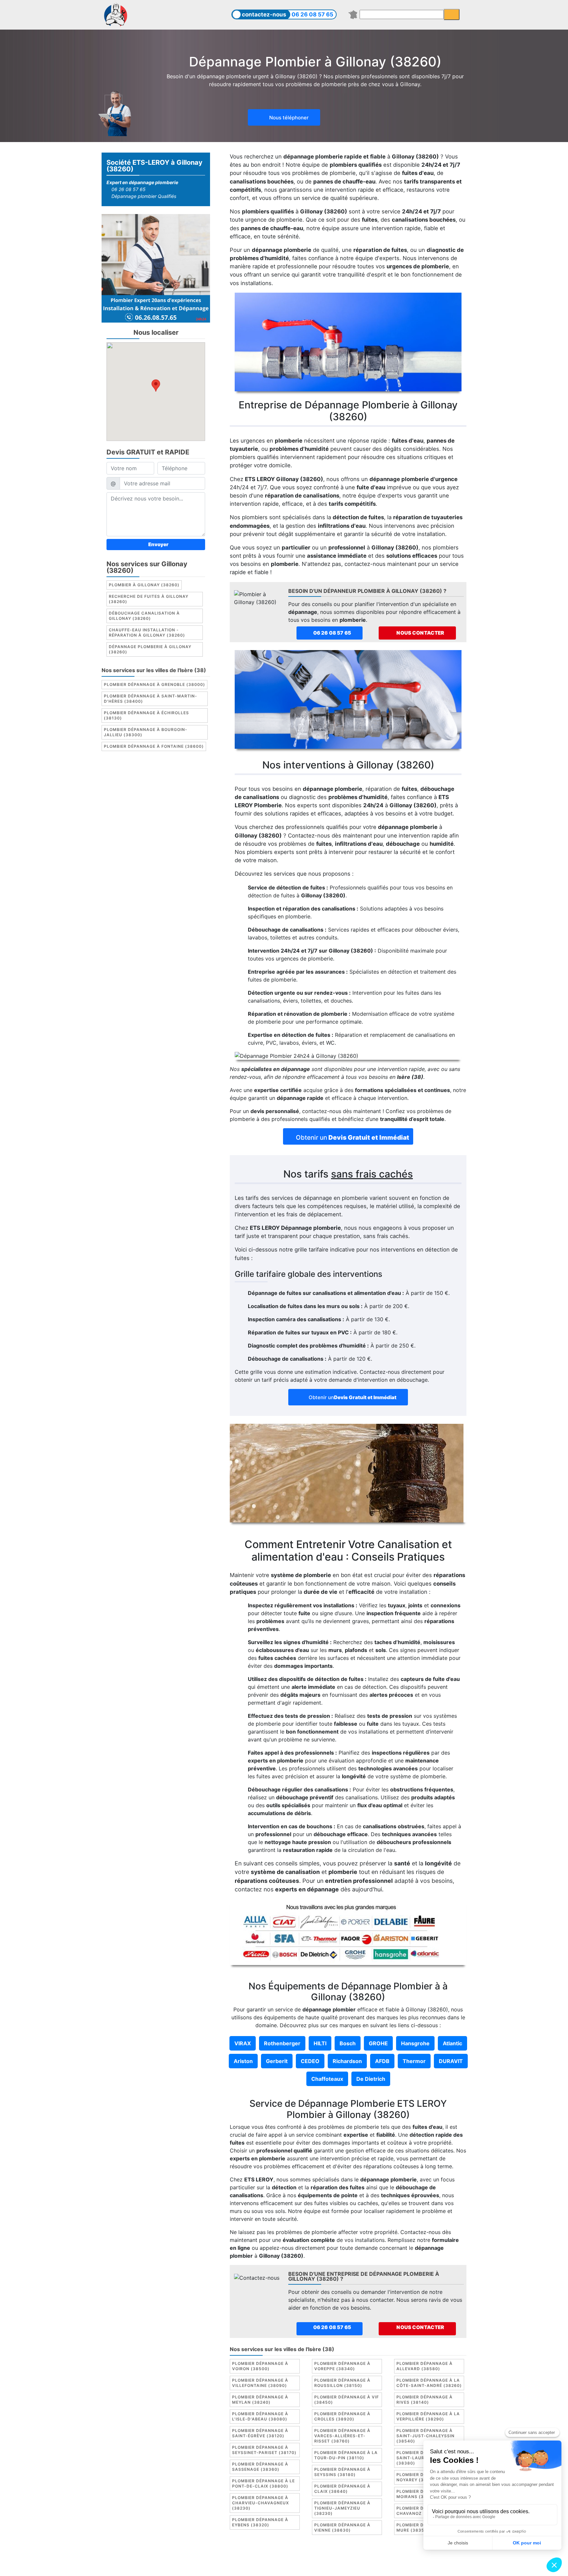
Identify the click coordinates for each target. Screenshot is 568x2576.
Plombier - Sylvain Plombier (238, 2565)
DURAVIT (451, 2061)
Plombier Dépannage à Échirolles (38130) (146, 716)
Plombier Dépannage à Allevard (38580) (425, 2366)
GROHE (378, 2043)
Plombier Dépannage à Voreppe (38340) (342, 2366)
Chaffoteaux (327, 2079)
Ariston (243, 2061)
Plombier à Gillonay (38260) (144, 585)
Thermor (414, 2061)
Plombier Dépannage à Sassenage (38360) (260, 2467)
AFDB (382, 2061)
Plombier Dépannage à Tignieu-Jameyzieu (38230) (342, 2508)
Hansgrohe (415, 2043)
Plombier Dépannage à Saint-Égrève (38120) (260, 2433)
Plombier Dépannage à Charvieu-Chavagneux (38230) (260, 2503)
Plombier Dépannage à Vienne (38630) (342, 2527)
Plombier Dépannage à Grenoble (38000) (154, 685)
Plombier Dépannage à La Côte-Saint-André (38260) (429, 2383)
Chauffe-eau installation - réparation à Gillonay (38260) (147, 633)
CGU (287, 2558)
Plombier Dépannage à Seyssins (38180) (342, 2472)
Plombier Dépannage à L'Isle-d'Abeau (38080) (260, 2416)
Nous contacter (420, 633)
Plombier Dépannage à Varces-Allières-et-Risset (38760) (342, 2436)
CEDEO (310, 2061)
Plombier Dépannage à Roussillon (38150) (342, 2383)
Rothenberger (282, 2043)
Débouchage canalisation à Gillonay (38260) (144, 616)
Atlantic (452, 2043)
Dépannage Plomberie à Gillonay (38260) (150, 650)
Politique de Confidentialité (389, 2558)
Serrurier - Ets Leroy (302, 2565)
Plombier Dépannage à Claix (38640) (342, 2489)
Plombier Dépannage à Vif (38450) (347, 2400)
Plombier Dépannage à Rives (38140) (425, 2400)
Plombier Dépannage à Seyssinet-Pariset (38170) (264, 2450)
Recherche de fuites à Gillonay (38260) (149, 599)
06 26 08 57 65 (312, 14)
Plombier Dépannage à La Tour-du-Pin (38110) (346, 2455)
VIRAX (243, 2043)
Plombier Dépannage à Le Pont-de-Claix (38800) (263, 2483)
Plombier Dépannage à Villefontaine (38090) (260, 2383)
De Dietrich (371, 2079)
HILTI (320, 2043)
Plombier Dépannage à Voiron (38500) (260, 2366)
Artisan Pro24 (349, 2565)
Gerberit (277, 2061)
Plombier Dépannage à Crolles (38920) (342, 2416)
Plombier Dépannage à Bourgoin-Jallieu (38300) (146, 732)
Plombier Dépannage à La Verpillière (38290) (428, 2416)
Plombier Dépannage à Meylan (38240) (260, 2400)
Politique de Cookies (324, 2558)
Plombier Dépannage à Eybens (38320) (260, 2522)
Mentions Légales (254, 2558)
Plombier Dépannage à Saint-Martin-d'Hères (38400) (151, 699)
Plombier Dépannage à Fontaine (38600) (154, 747)
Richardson (347, 2061)
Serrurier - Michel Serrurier (405, 2565)
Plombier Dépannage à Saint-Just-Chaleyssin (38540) (426, 2436)
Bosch (348, 2043)
